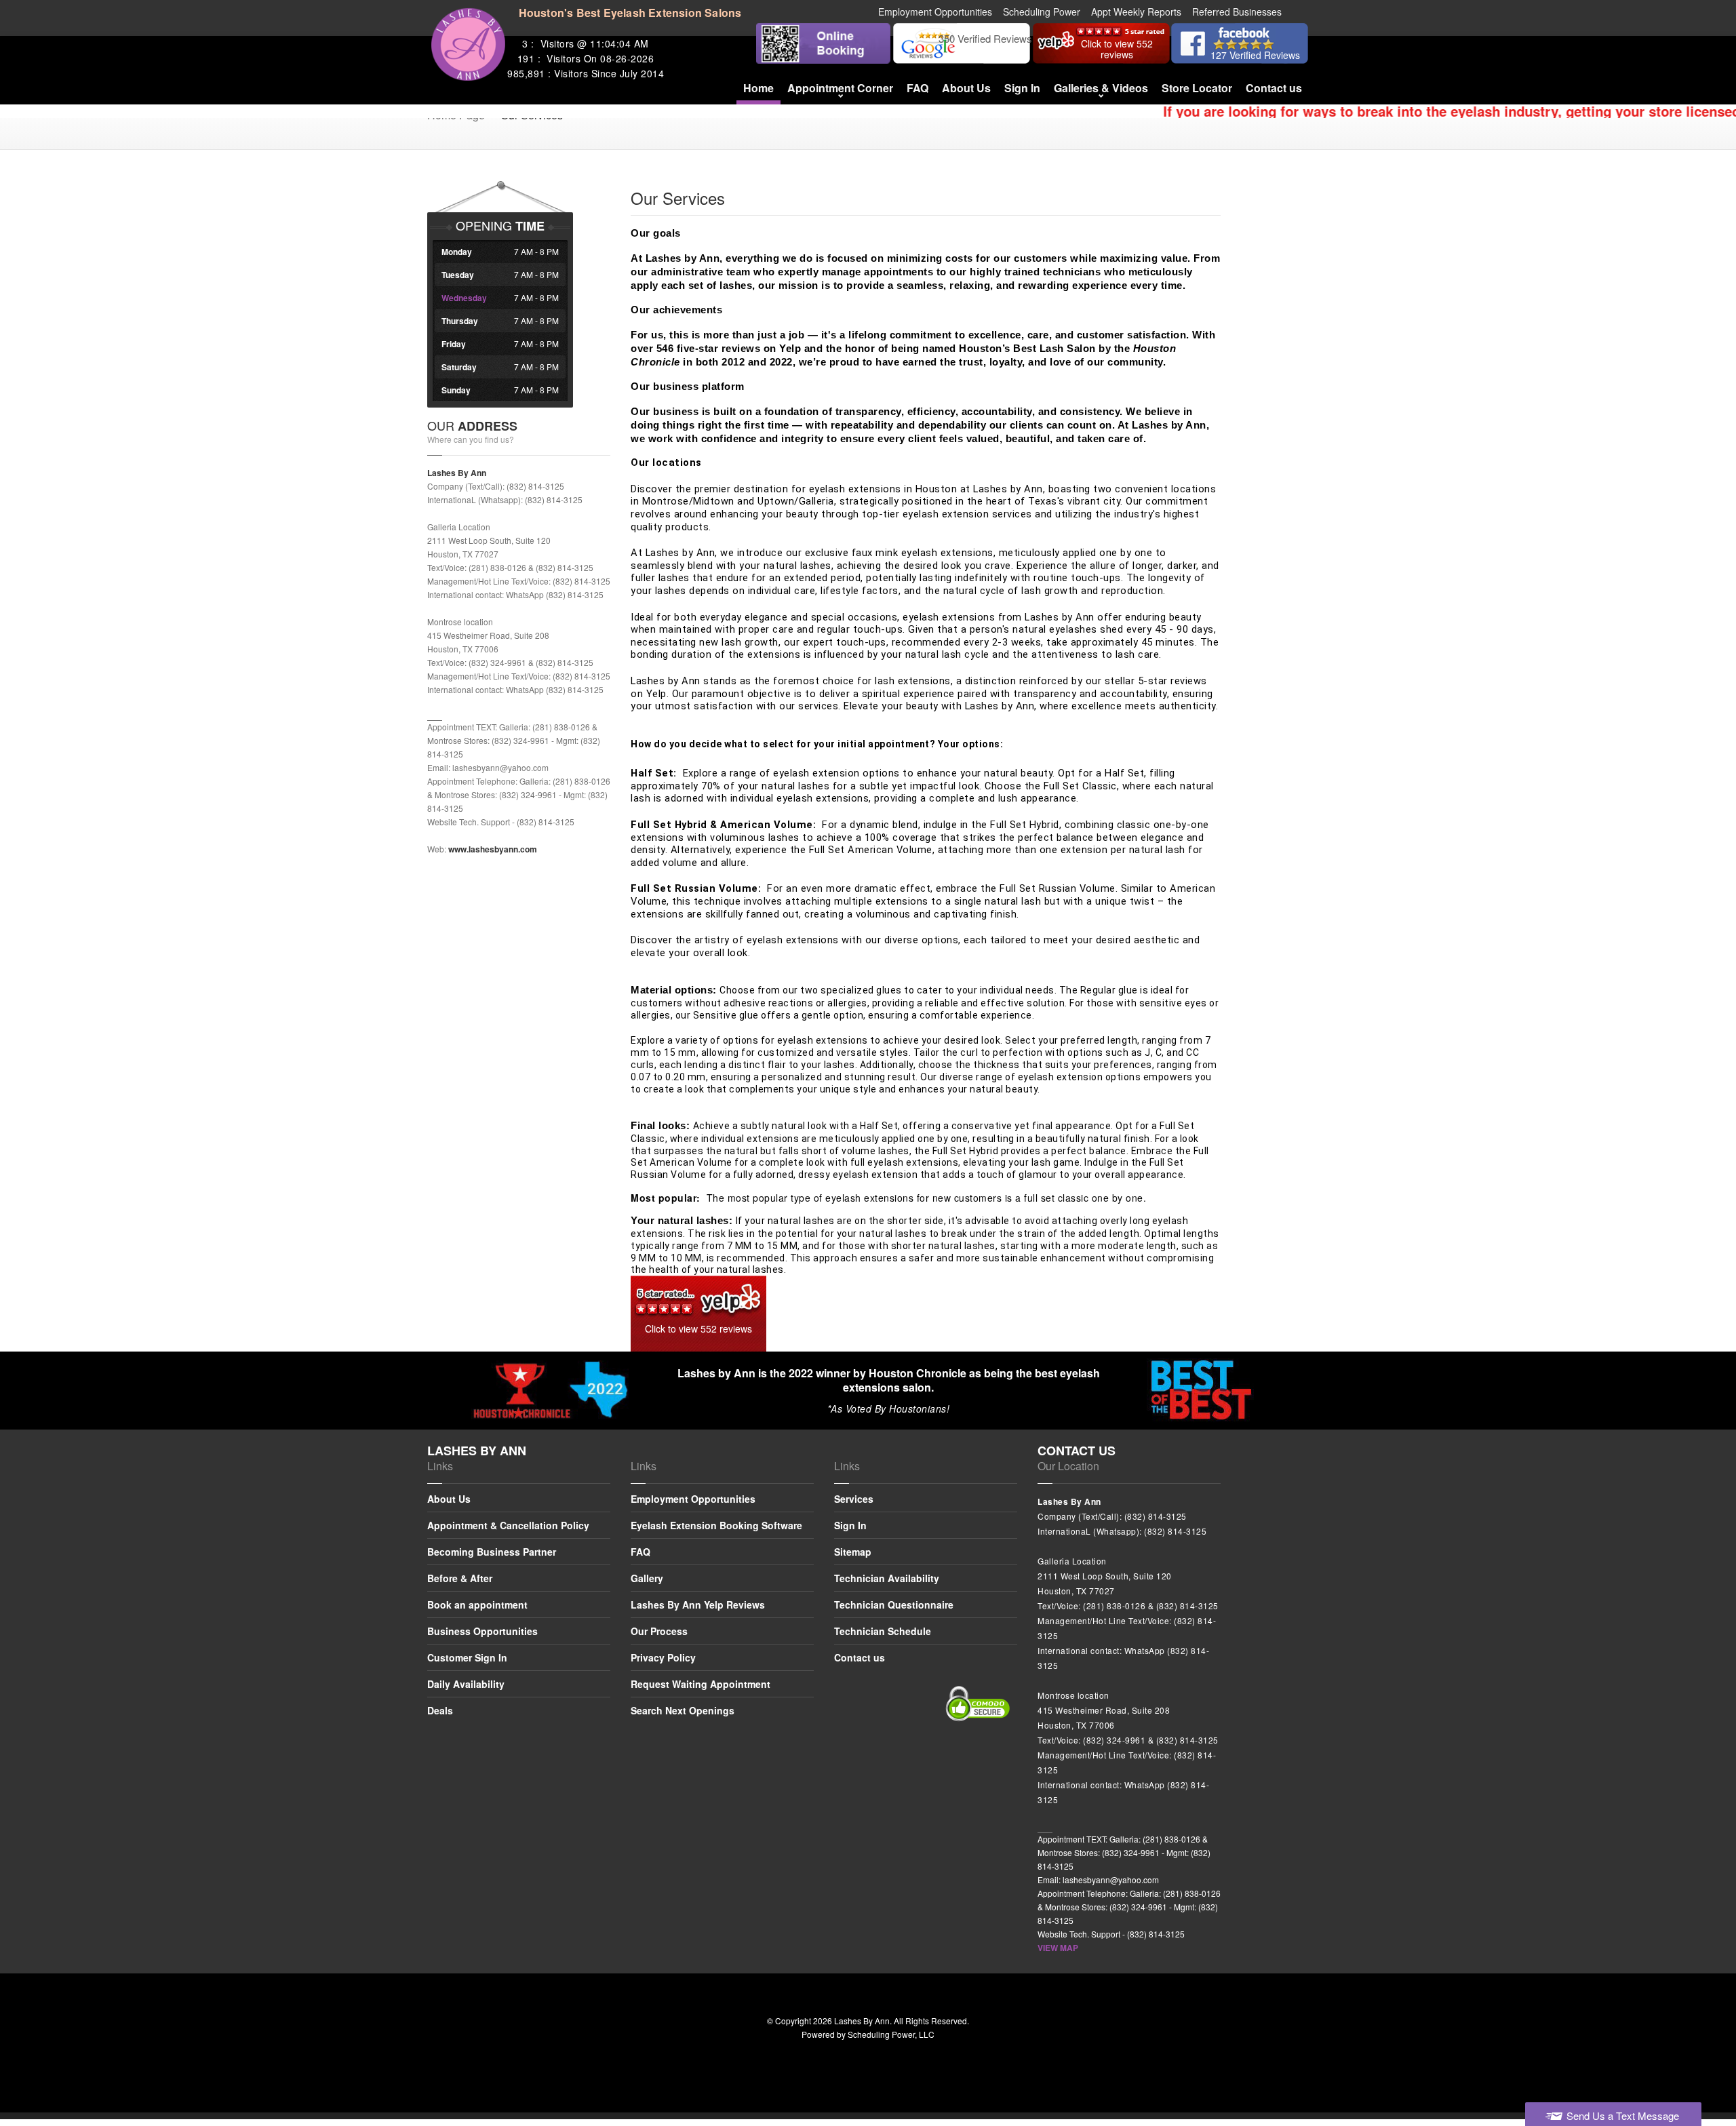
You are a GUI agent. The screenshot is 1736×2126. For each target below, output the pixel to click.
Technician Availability (887, 1578)
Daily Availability (466, 1684)
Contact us (1274, 88)
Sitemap (853, 1552)
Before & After (460, 1578)
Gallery (647, 1578)
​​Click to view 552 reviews (1117, 49)
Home (758, 88)
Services (854, 1500)
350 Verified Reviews (985, 38)
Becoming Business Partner (492, 1552)
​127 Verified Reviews (1255, 55)
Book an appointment (477, 1605)
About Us (966, 88)
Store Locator (1197, 88)
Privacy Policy (663, 1657)
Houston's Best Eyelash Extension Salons (630, 13)
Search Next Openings (683, 1710)
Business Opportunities (482, 1631)
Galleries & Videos (1101, 88)
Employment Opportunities (693, 1500)
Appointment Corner (840, 88)
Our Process (659, 1631)
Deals (440, 1710)
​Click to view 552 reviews (698, 1328)
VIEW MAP (1058, 1948)
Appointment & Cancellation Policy (508, 1525)
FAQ (918, 88)
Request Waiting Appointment (701, 1684)
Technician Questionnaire (894, 1605)
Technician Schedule (883, 1631)
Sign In (1022, 88)
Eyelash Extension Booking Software (716, 1525)
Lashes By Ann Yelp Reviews (698, 1605)
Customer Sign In (467, 1657)
